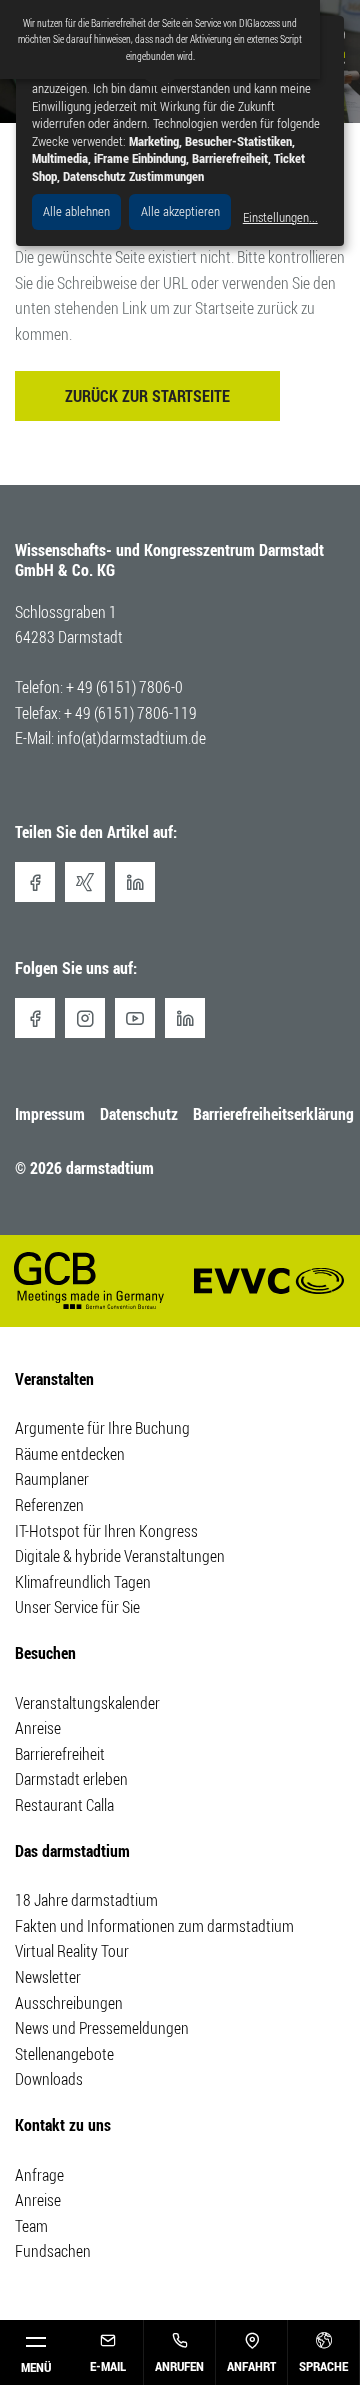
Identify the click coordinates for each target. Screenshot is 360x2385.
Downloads (49, 2079)
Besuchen (45, 1653)
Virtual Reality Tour (72, 1951)
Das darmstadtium (72, 1851)
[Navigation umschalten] (36, 2352)
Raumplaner (52, 1479)
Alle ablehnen (76, 211)
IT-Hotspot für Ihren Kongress (106, 1531)
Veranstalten (54, 1379)
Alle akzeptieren (180, 211)
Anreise (38, 1728)
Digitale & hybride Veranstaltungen (120, 1556)
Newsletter (48, 1977)
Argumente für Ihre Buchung (102, 1428)
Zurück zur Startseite (147, 396)
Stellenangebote (64, 2054)
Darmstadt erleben (71, 1779)
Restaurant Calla (64, 1805)
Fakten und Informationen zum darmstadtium (154, 1926)
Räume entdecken (70, 1454)
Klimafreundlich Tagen (83, 1582)
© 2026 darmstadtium (84, 1168)
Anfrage (39, 2175)
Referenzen (49, 1505)
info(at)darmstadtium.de (131, 738)
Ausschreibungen (69, 2003)
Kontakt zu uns (63, 2125)
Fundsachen (53, 2251)
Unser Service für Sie (77, 1607)
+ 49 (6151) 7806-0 (124, 687)
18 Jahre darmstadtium (86, 1900)
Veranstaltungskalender (87, 1703)
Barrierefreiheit (60, 1754)
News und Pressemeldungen (102, 2028)
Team (31, 2226)
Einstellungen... (280, 217)
